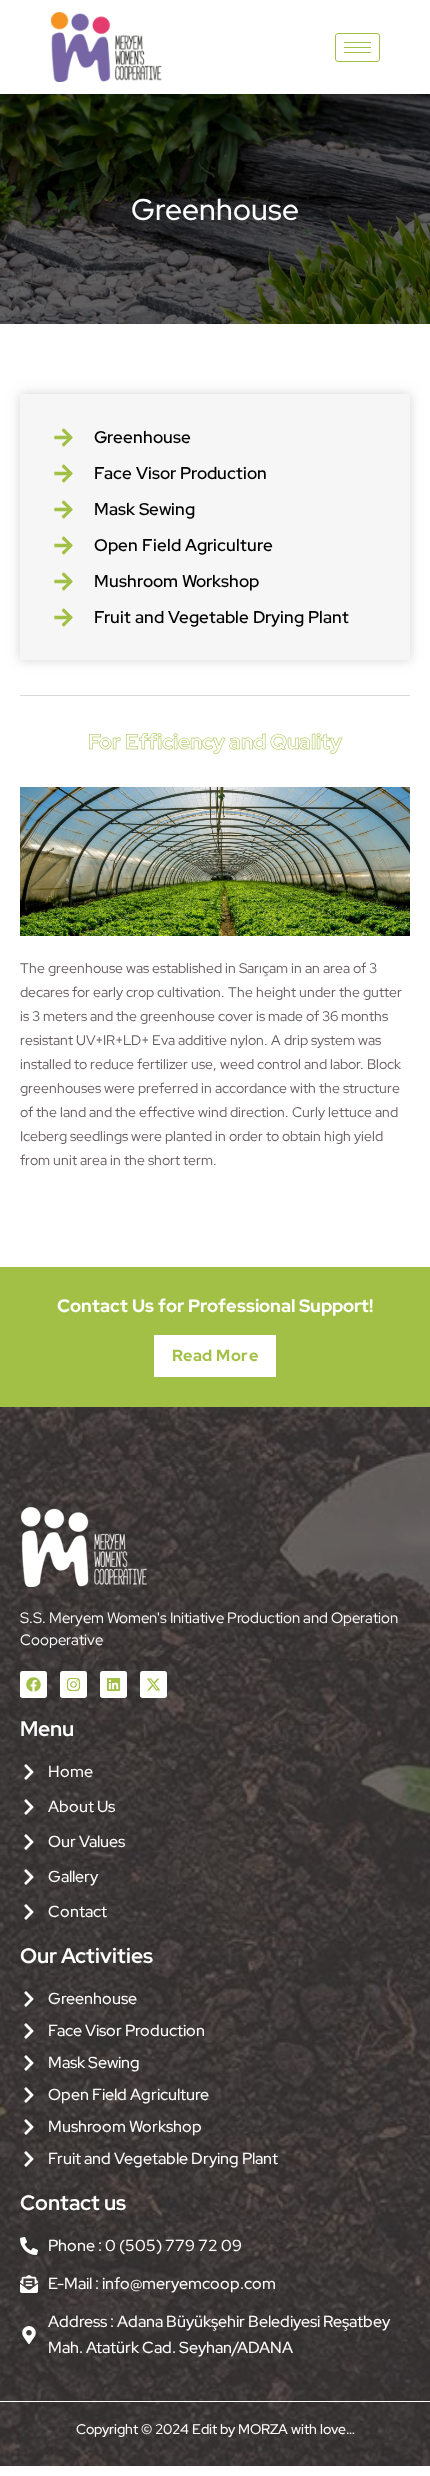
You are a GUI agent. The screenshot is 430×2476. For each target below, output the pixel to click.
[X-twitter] (153, 1684)
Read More (215, 1355)
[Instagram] (73, 1684)
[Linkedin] (113, 1684)
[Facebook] (33, 1684)
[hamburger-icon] (357, 47)
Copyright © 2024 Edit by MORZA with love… (215, 2429)
